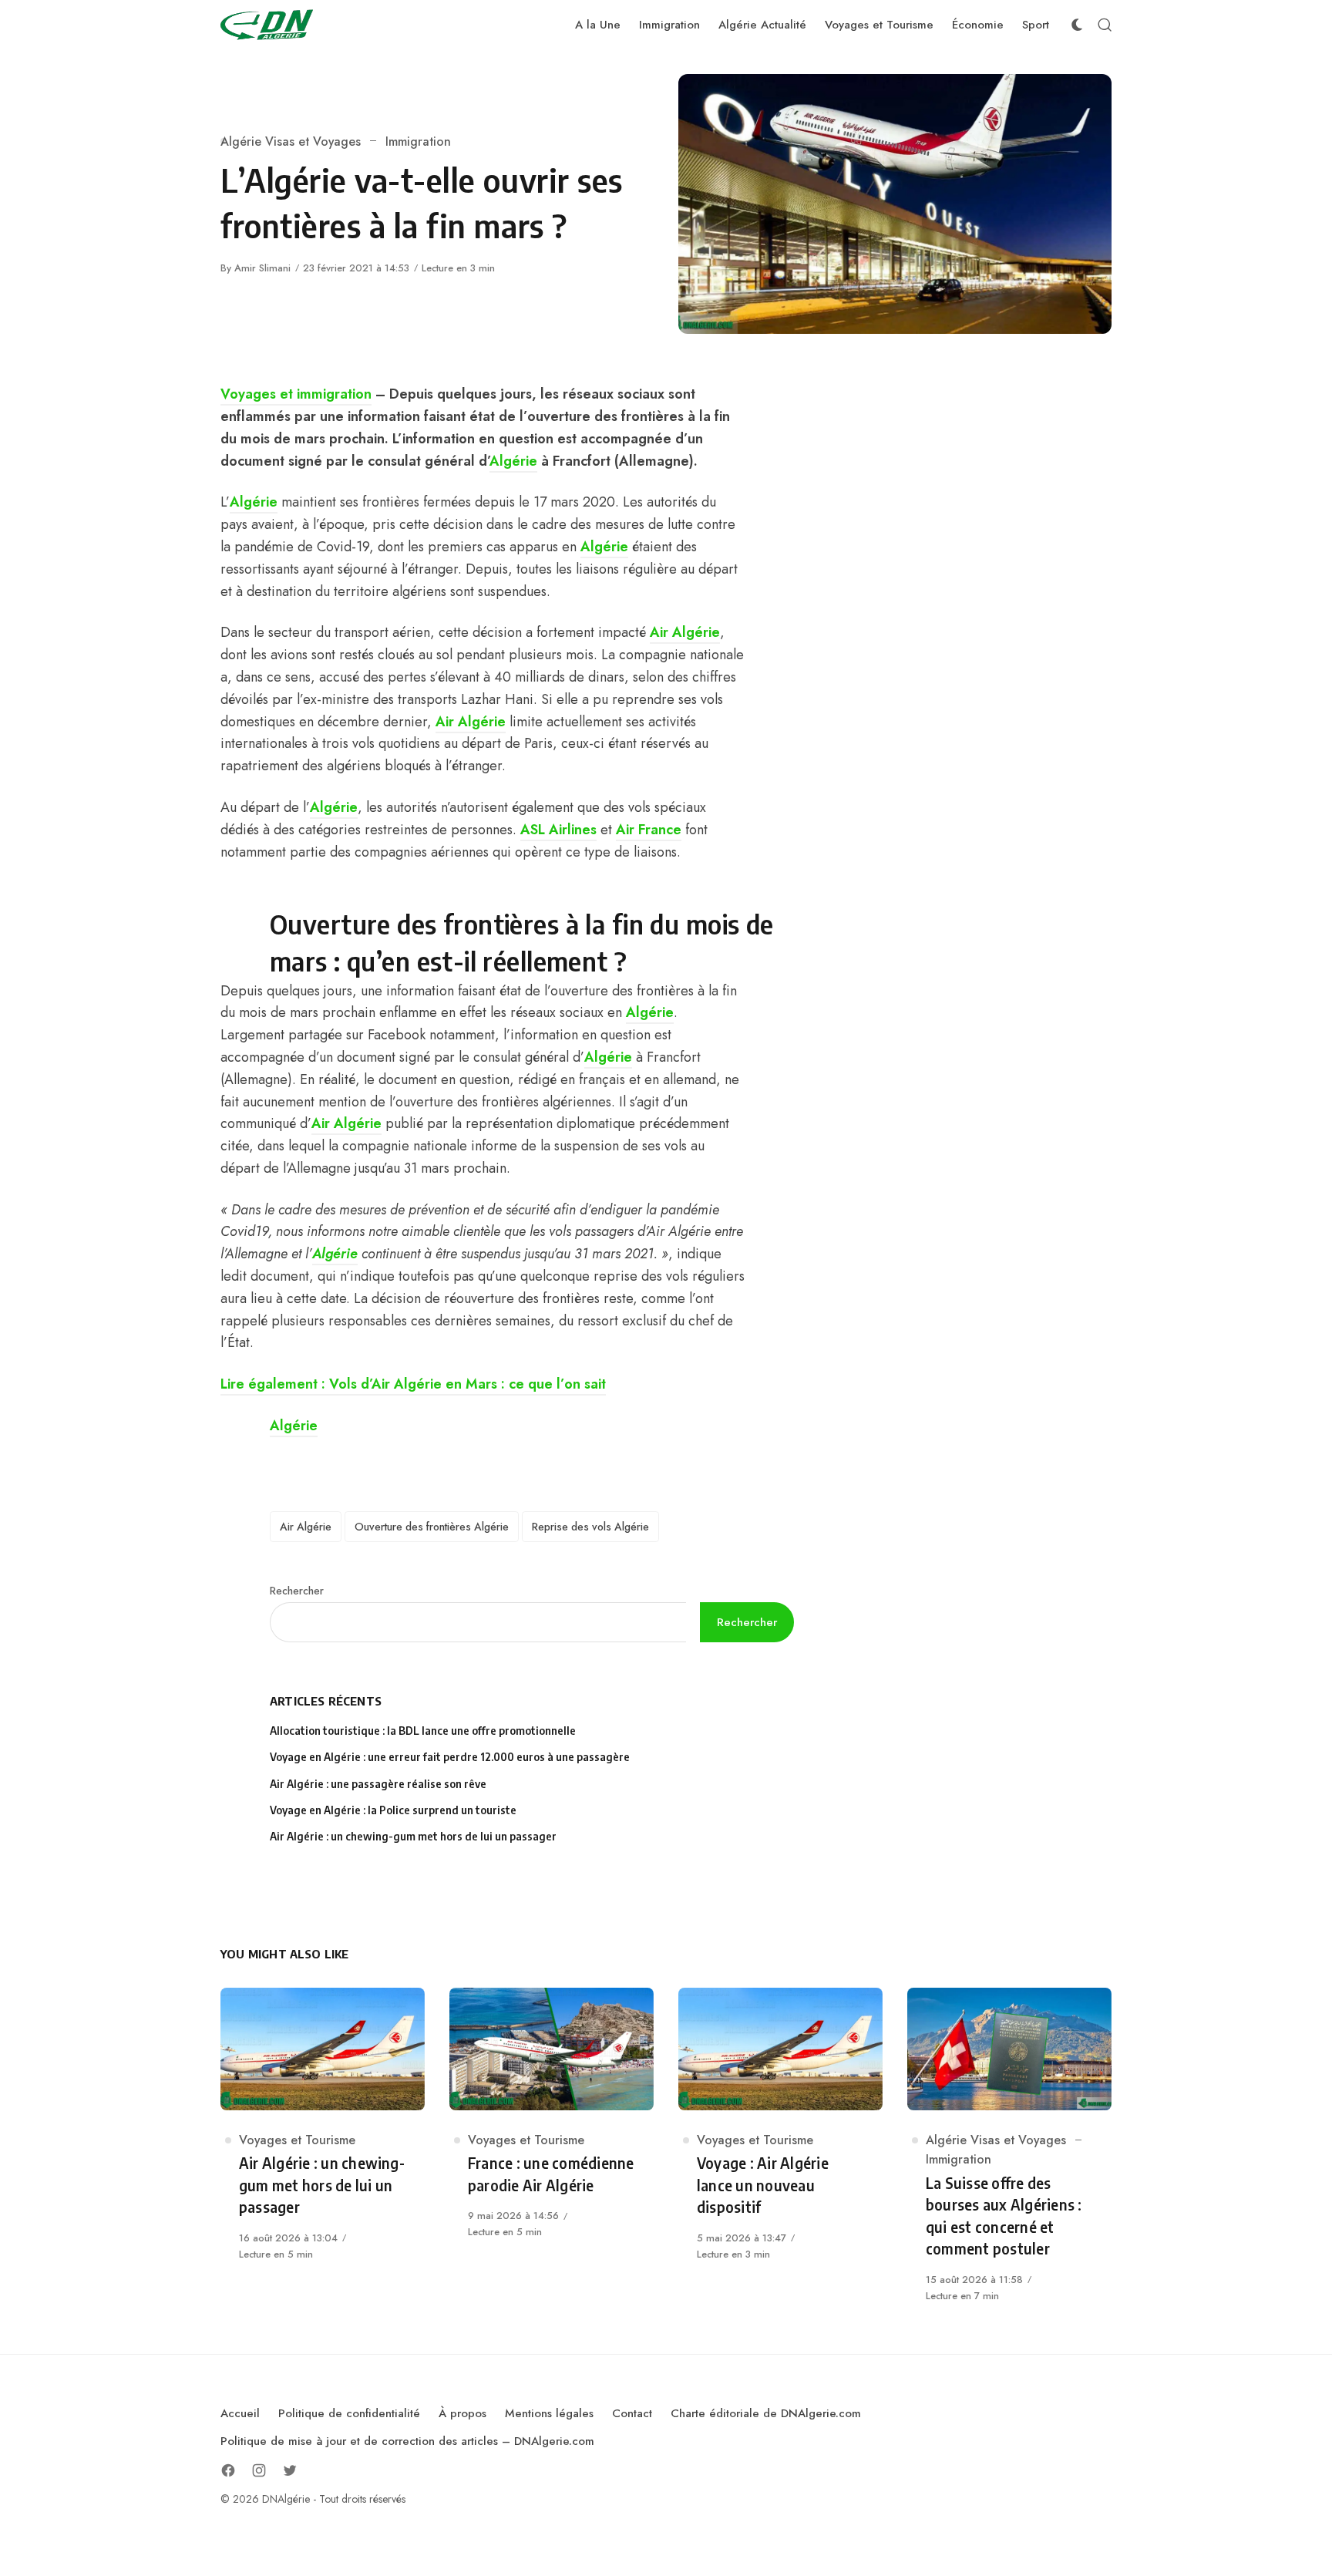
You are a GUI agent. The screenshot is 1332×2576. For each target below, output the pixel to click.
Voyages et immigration (296, 394)
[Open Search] (1105, 25)
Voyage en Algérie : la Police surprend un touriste (393, 1810)
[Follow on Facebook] (228, 2470)
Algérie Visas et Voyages (291, 141)
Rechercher (297, 1591)
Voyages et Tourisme (297, 2140)
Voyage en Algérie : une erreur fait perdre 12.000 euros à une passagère (450, 1757)
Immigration (418, 141)
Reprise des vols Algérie (590, 1527)
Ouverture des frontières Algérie (432, 1527)
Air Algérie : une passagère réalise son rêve (379, 1784)
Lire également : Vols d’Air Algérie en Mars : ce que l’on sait (413, 1384)
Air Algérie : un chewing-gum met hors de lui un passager (413, 1836)
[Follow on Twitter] (290, 2470)
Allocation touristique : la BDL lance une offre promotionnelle (423, 1731)
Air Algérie (685, 632)
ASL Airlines (558, 830)
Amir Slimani (262, 268)
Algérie (513, 461)
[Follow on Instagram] (259, 2470)
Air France (649, 830)
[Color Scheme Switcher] (1077, 25)
